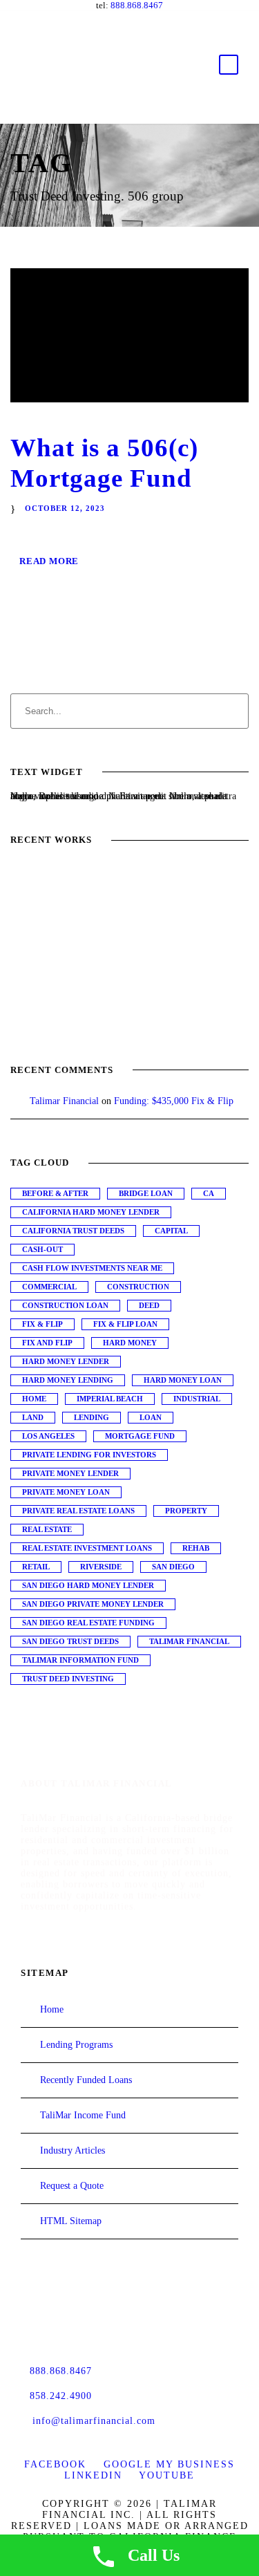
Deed (149, 1305)
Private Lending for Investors (89, 1455)
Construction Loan (65, 1305)
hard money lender (66, 1361)
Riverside (101, 1567)
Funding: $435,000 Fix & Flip (174, 1101)
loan (151, 1417)
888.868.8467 (137, 5)
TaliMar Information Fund (80, 1660)
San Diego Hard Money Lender (88, 1585)
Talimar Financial (64, 1101)
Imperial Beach (110, 1399)
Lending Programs (76, 2045)
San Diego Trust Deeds (70, 1641)
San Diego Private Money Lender (93, 1604)
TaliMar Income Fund (83, 2115)
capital (171, 1231)
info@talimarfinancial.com (94, 2421)
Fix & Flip (42, 1324)
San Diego (173, 1567)
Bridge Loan (146, 1193)
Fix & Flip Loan (125, 1324)
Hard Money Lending (68, 1380)
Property (186, 1511)
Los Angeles (48, 1436)
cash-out (42, 1249)
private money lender (70, 1473)
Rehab (196, 1548)
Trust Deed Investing (68, 1679)
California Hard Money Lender (91, 1212)
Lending (92, 1417)
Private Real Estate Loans (78, 1511)
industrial (197, 1399)
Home (34, 1399)
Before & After (55, 1193)
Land (33, 1417)
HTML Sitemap (71, 2221)
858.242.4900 (61, 2396)
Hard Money (130, 1343)
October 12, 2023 (65, 508)
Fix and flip (47, 1343)
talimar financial (189, 1641)
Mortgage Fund (140, 1436)
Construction (138, 1287)
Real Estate (47, 1529)
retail (36, 1567)
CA (209, 1193)
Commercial (49, 1287)
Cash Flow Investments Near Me (92, 1268)
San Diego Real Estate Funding (88, 1623)
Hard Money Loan (183, 1380)
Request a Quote (72, 2186)
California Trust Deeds (73, 1231)
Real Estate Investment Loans (87, 1548)
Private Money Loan (66, 1492)
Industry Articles (73, 2150)
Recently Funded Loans (86, 2080)
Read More (49, 561)
